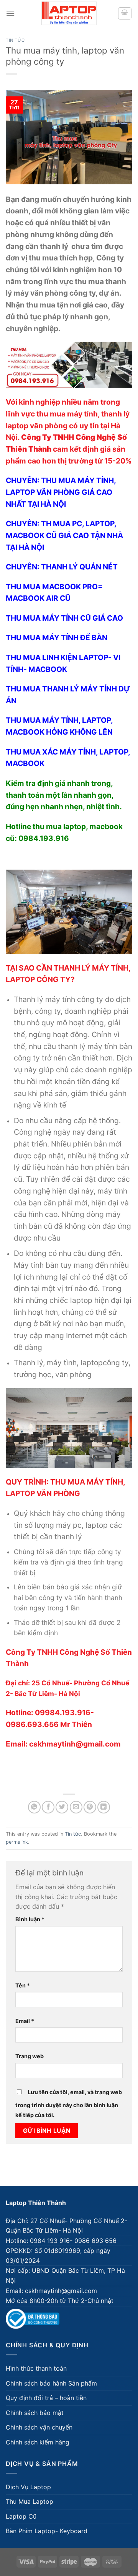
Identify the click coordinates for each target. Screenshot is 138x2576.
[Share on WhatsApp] (34, 1807)
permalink (17, 1842)
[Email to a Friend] (76, 1807)
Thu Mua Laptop (30, 2501)
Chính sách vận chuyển (39, 2427)
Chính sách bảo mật (35, 2413)
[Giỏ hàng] (125, 13)
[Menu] (10, 13)
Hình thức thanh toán (36, 2368)
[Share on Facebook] (48, 1807)
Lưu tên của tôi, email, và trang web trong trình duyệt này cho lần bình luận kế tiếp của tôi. (69, 2104)
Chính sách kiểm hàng (38, 2442)
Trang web (30, 2056)
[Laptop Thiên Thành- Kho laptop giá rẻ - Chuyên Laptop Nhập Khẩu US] (69, 13)
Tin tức (15, 40)
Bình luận (30, 1919)
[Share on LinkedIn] (104, 1807)
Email (25, 2021)
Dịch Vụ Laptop (28, 2487)
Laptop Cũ (21, 2516)
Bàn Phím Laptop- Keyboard (47, 2531)
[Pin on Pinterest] (90, 1807)
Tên (23, 1985)
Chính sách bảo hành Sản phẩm (51, 2383)
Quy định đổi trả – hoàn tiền (46, 2398)
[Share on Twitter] (62, 1807)
